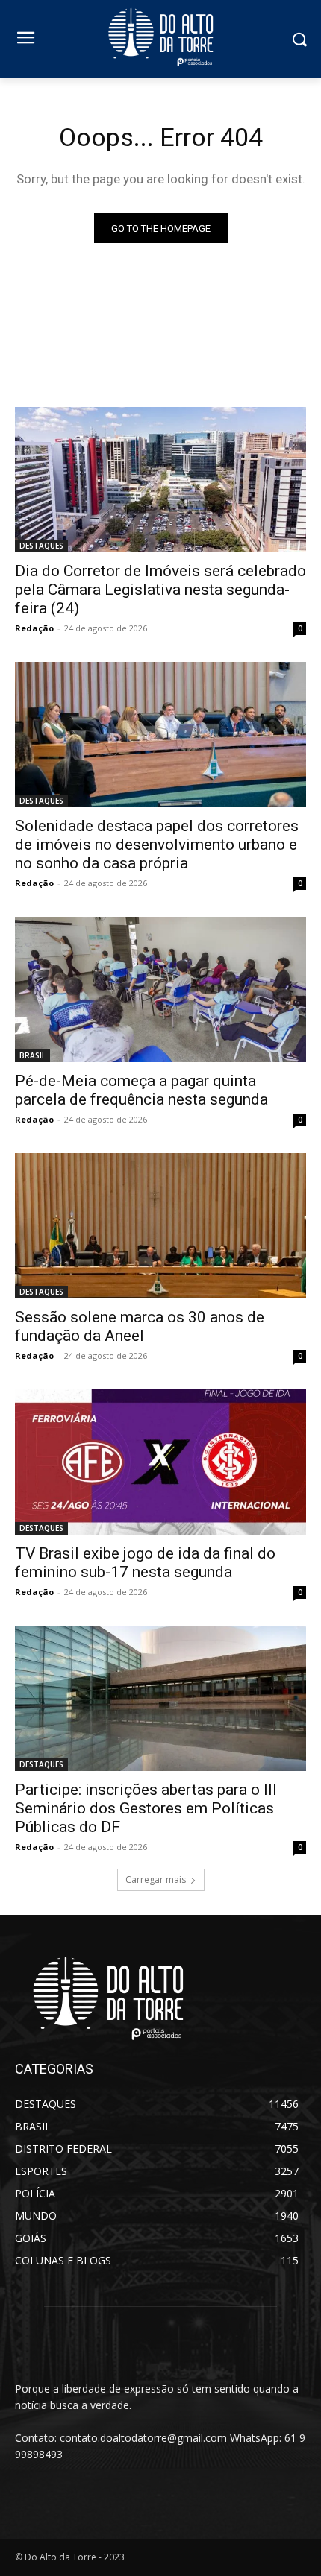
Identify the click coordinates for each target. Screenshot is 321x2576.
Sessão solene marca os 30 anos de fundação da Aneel (140, 1326)
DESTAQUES (41, 546)
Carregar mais (156, 1879)
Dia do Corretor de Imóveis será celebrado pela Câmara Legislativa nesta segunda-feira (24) (160, 590)
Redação (34, 628)
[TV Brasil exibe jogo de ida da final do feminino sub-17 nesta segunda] (160, 1462)
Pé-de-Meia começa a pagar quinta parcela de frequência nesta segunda (141, 1090)
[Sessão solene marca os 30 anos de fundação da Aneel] (160, 1226)
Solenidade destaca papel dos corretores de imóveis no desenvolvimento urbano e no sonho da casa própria (157, 845)
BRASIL (32, 1055)
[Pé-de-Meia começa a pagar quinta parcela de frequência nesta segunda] (160, 989)
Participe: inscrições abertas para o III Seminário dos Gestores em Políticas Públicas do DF (146, 1808)
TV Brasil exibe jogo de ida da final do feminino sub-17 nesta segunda (145, 1563)
